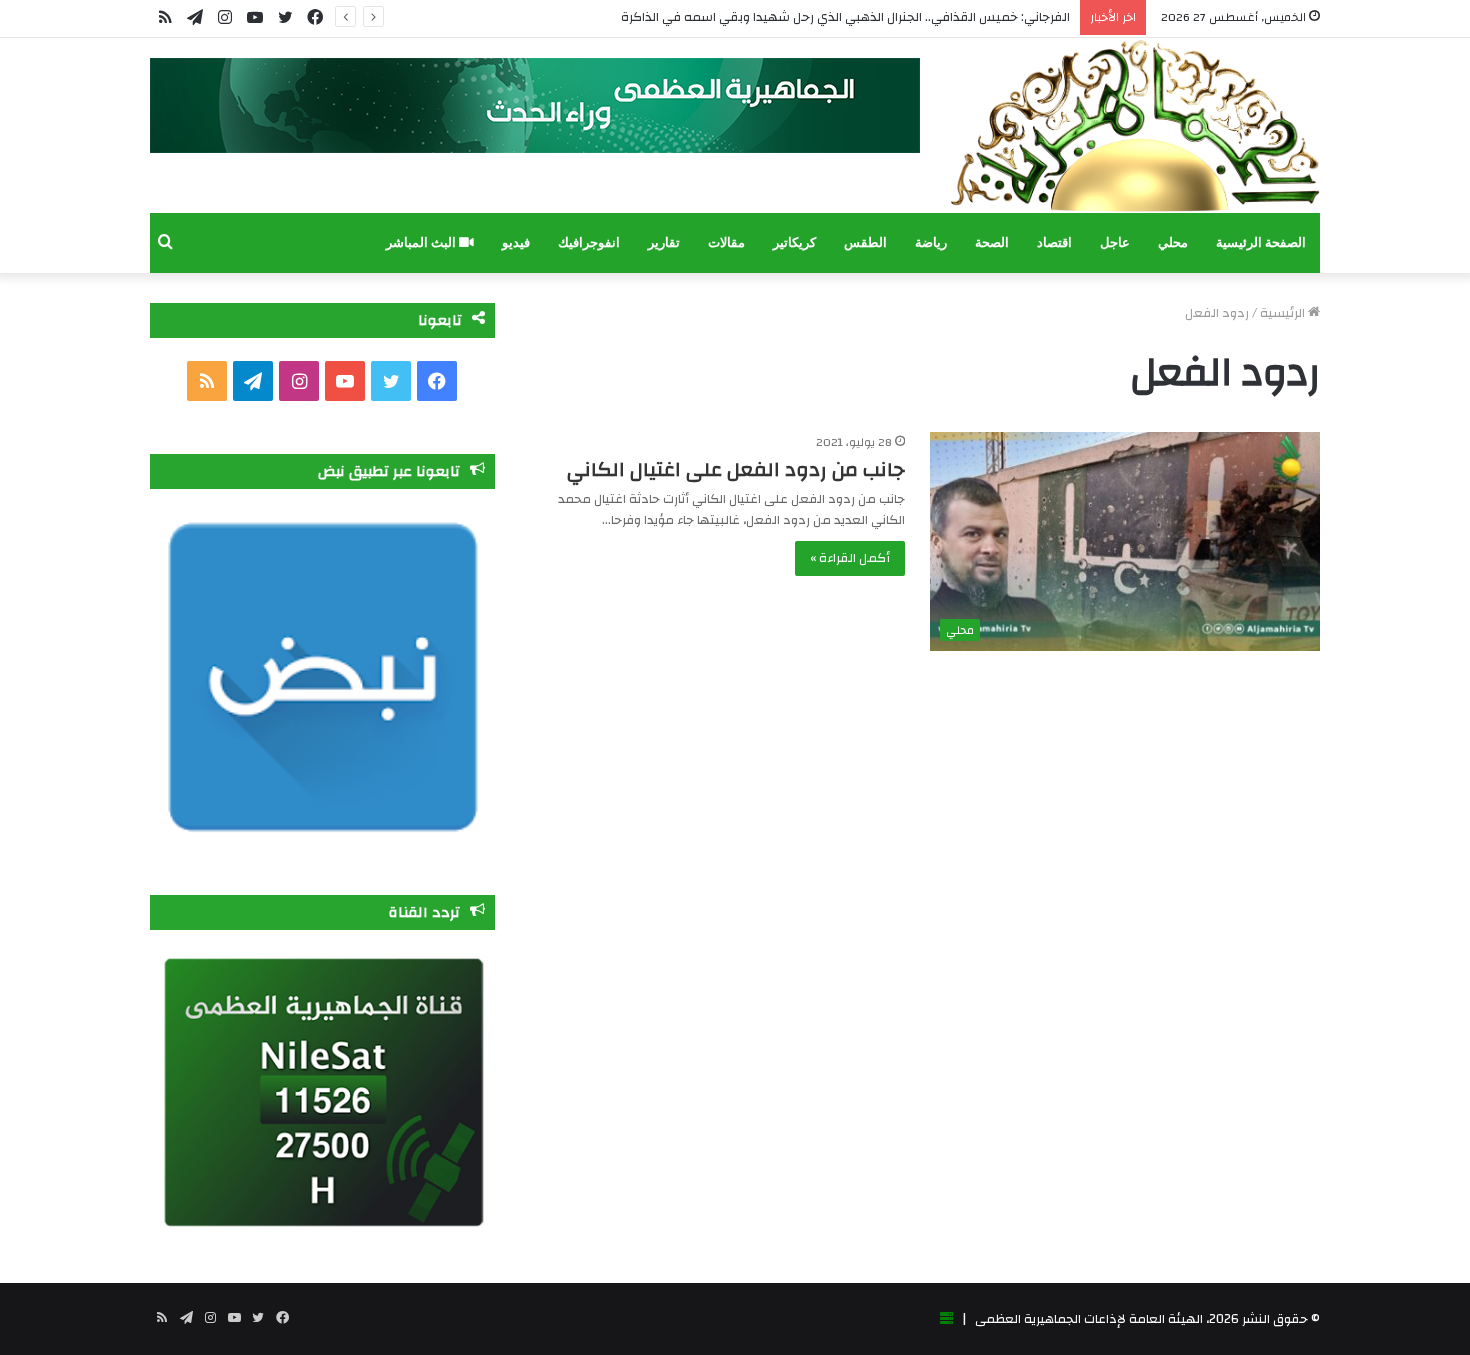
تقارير (664, 242)
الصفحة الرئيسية (1261, 242)
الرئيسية (1284, 313)
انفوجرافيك (589, 242)
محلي (1173, 242)
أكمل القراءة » (850, 558)
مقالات (726, 242)
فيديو (516, 242)
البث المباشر (422, 242)
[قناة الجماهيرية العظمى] (1135, 125)
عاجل (1115, 242)
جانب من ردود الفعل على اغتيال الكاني (736, 469)
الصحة (992, 242)
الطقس (865, 242)
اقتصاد (1054, 242)
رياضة (931, 242)
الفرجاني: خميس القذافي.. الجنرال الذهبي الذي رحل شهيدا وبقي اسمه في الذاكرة (845, 17)
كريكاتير (794, 242)
